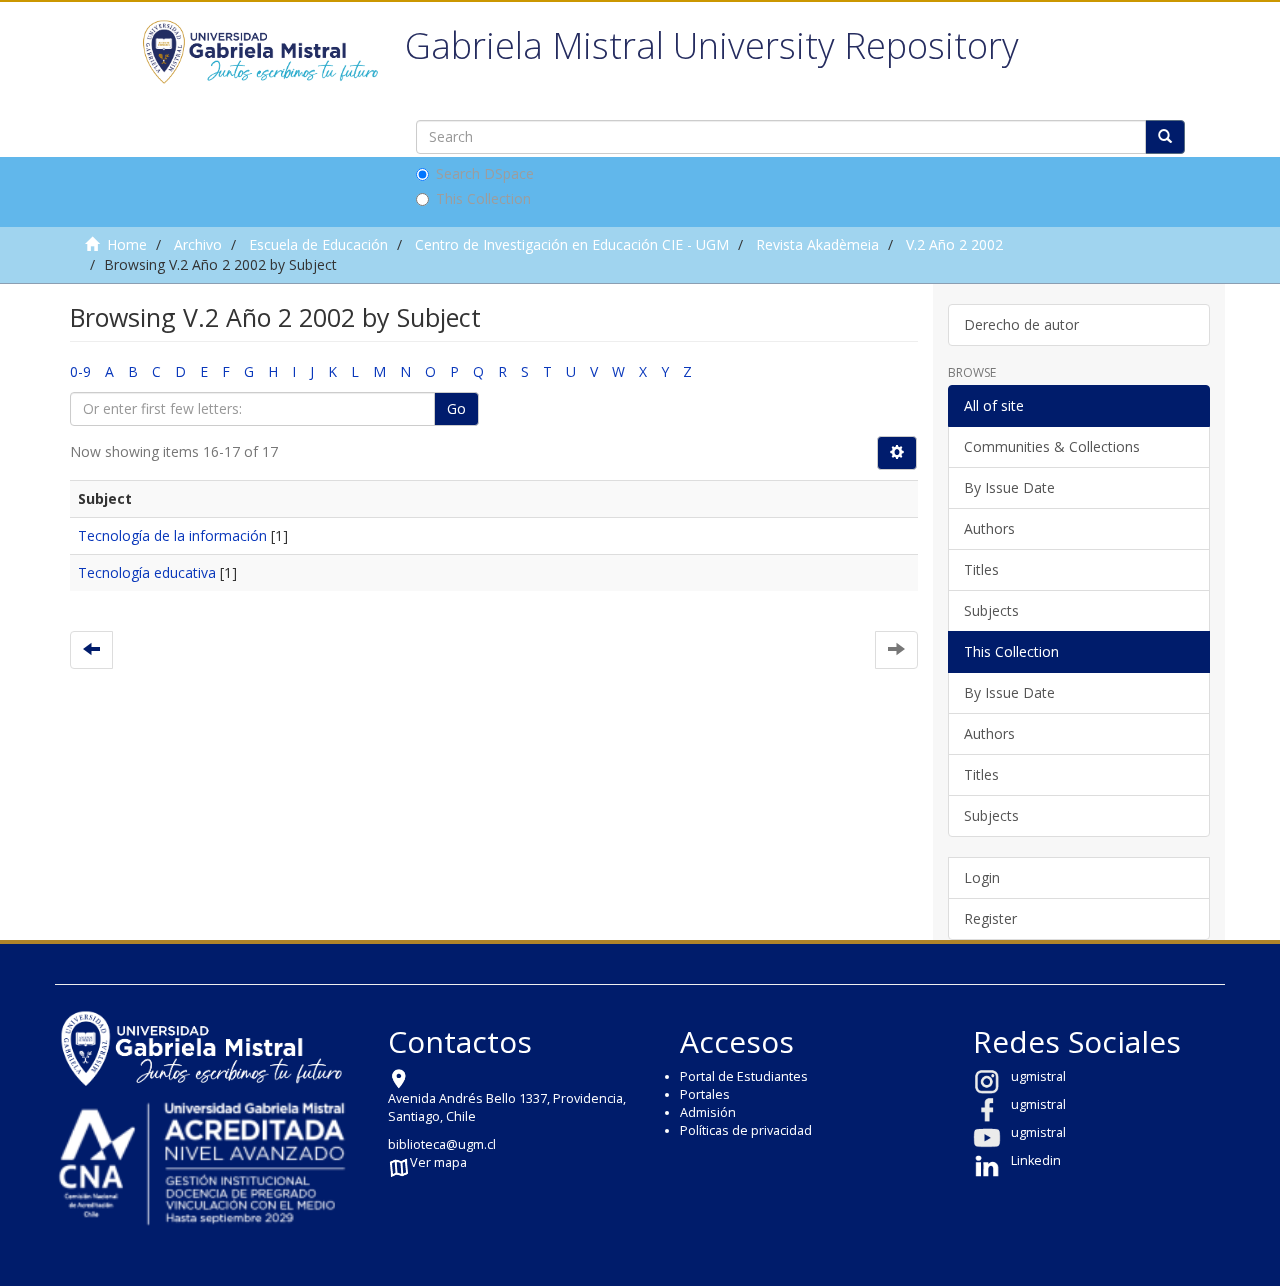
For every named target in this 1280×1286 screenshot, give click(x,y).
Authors (989, 528)
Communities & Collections (1052, 446)
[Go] (1165, 137)
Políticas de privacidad (746, 1130)
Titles (981, 569)
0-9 (80, 371)
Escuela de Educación (318, 244)
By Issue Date (1009, 487)
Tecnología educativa (147, 572)
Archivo (198, 244)
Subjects (991, 610)
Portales (705, 1094)
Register (990, 918)
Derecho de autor (1021, 324)
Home (127, 244)
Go (456, 408)
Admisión (708, 1112)
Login (982, 877)
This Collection (483, 198)
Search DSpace (485, 173)
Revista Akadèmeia (817, 244)
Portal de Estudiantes (744, 1076)
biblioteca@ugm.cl (442, 1144)
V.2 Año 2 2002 (954, 244)
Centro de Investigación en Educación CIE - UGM (572, 244)
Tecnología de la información (172, 535)
